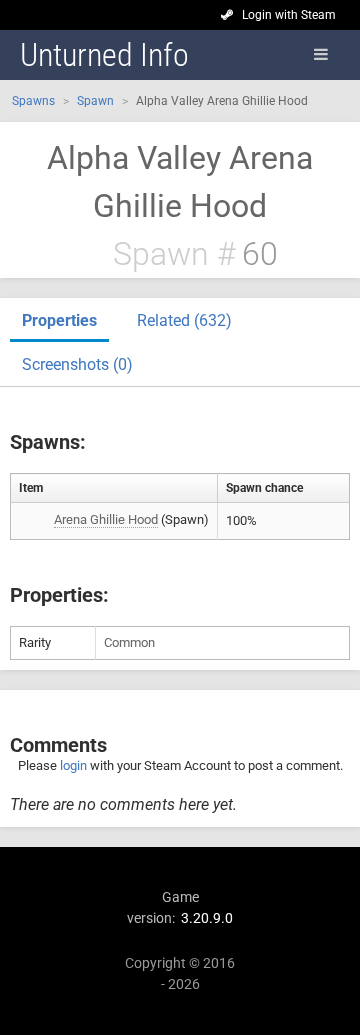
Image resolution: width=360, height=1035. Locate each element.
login (73, 765)
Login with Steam (289, 15)
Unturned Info (104, 55)
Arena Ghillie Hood (106, 519)
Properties (59, 320)
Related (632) (184, 320)
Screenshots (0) (77, 364)
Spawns (33, 101)
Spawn (95, 101)
